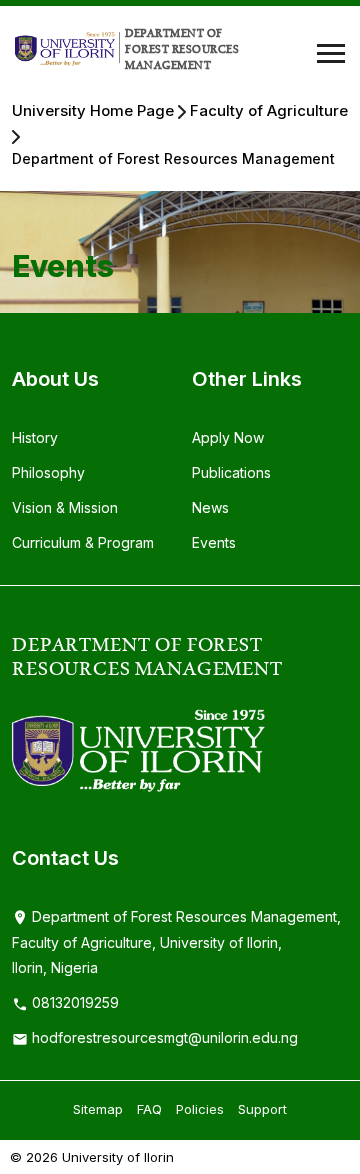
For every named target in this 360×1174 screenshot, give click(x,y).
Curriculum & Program (83, 542)
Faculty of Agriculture (269, 110)
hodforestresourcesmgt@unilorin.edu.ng (163, 1037)
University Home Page (93, 110)
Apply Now (228, 437)
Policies (200, 1109)
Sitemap (98, 1109)
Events (214, 542)
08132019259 (73, 1002)
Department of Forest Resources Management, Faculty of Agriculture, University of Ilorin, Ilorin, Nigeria (176, 942)
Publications (231, 472)
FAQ (149, 1109)
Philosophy (48, 472)
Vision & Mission (65, 507)
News (210, 507)
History (35, 437)
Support (262, 1109)
